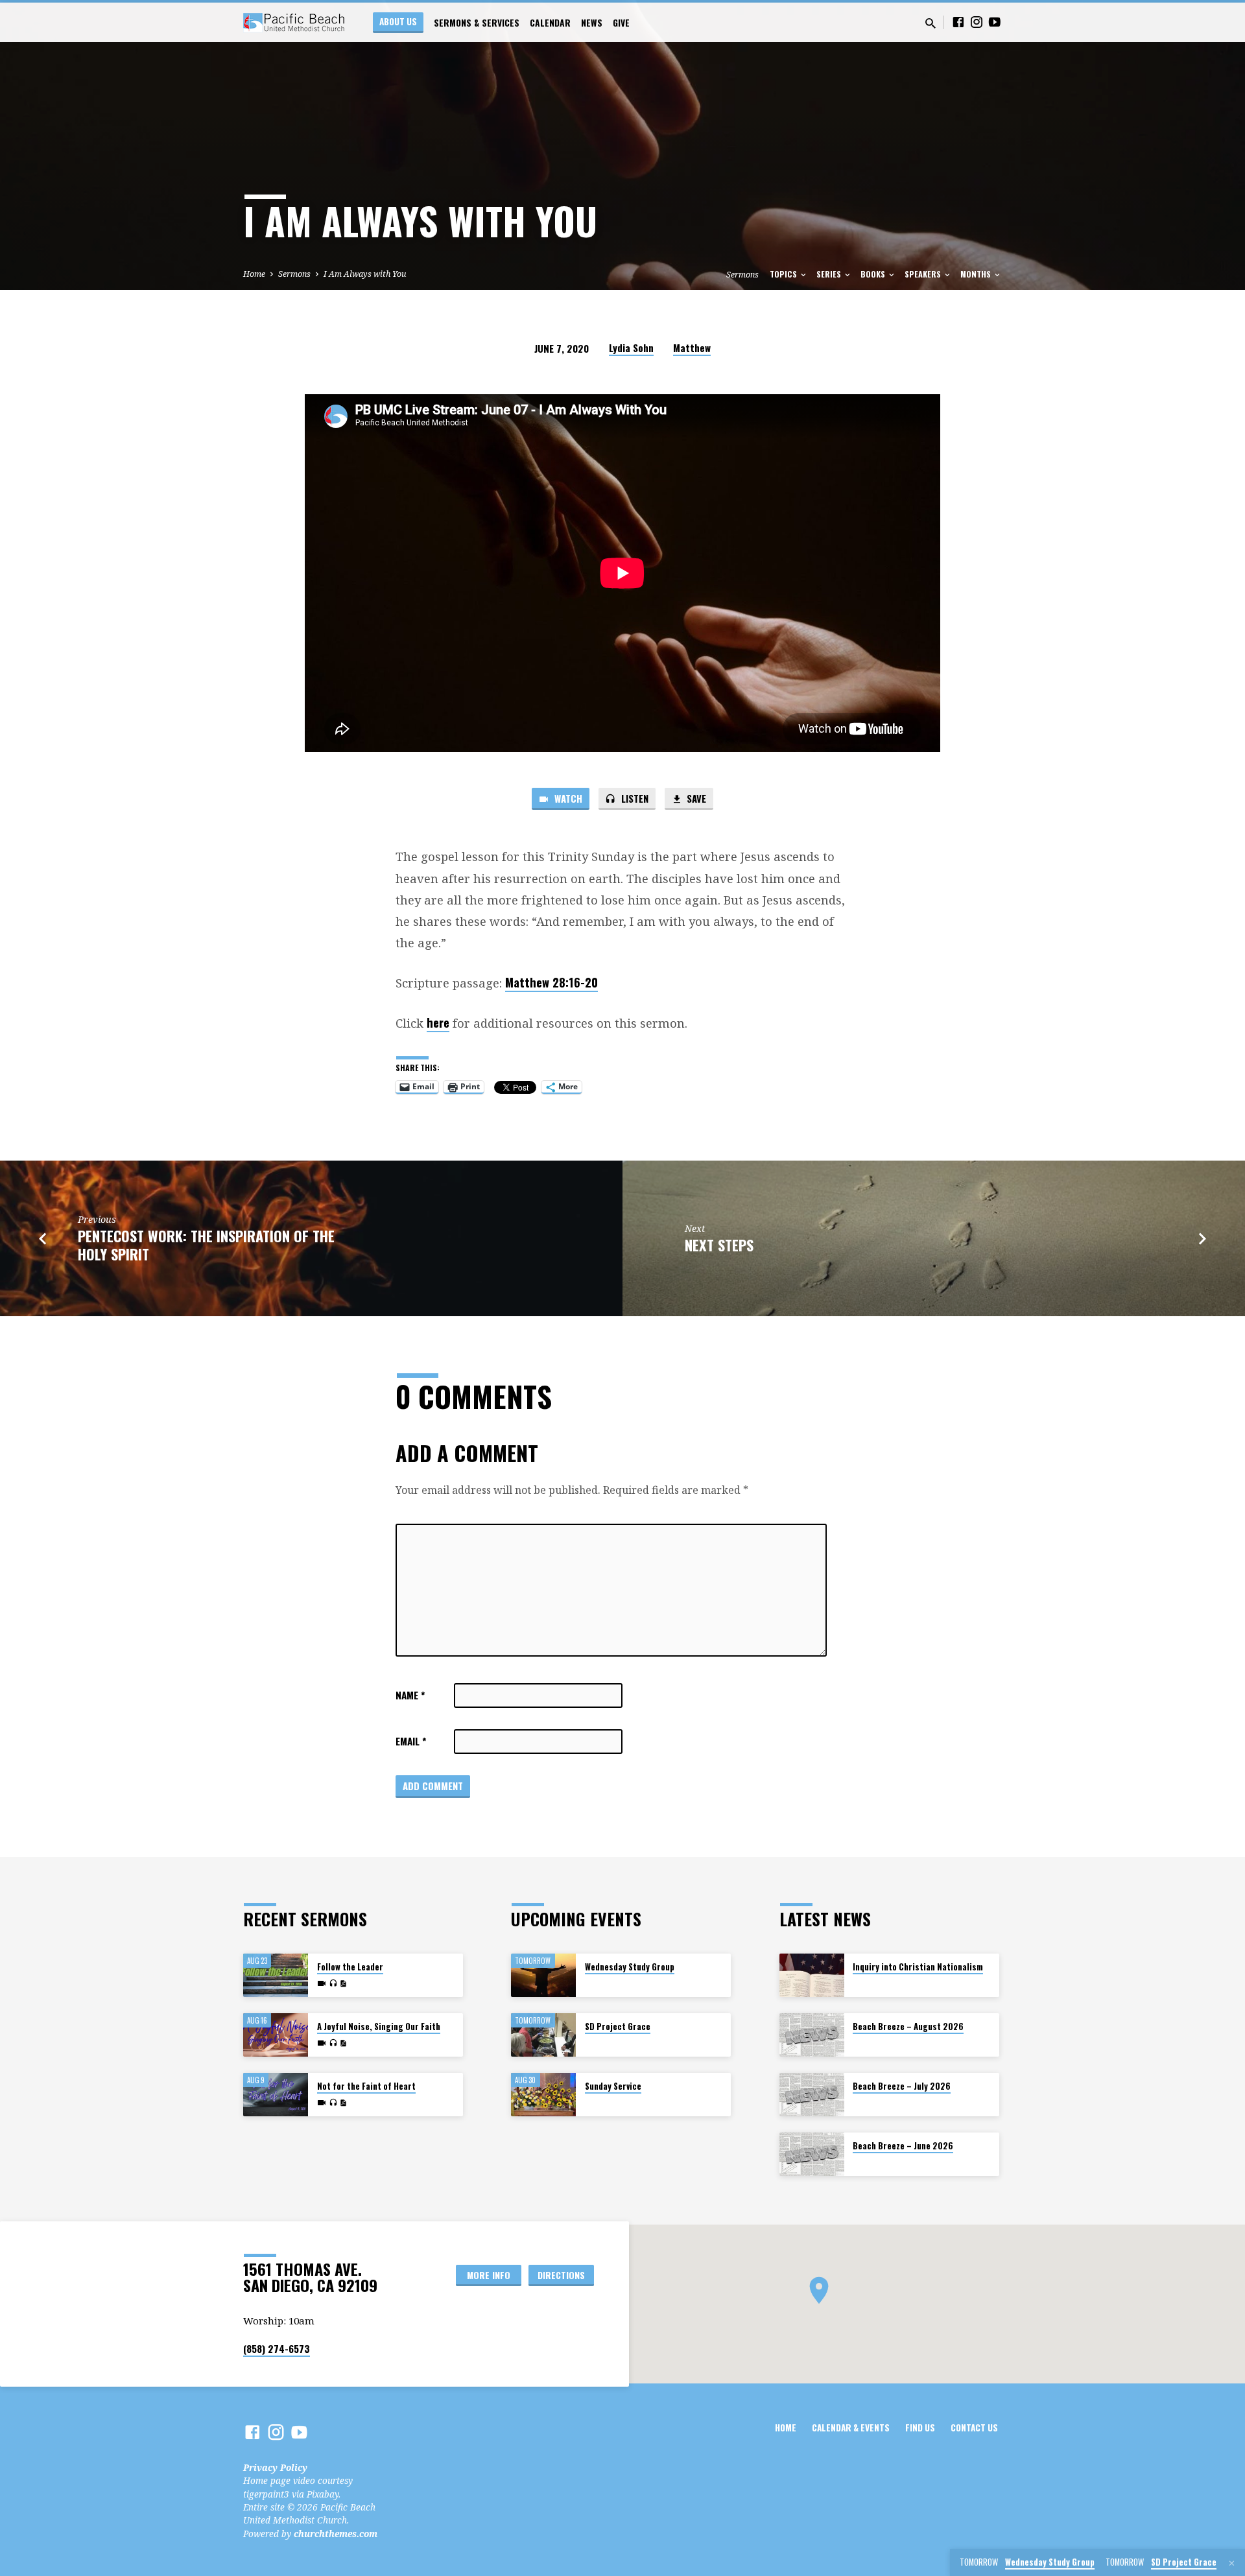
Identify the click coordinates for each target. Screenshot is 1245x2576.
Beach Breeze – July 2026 (902, 2086)
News (592, 23)
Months (977, 274)
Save (695, 798)
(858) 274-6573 (277, 2348)
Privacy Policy (275, 2467)
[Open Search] (931, 23)
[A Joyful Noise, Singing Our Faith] (276, 2035)
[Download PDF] (343, 1984)
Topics (784, 274)
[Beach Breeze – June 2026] (812, 2154)
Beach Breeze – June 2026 (903, 2146)
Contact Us (974, 2428)
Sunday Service (613, 2086)
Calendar (550, 23)
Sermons (294, 274)
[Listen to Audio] (333, 1983)
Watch (567, 798)
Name (410, 1695)
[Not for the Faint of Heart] (276, 2095)
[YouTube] (995, 22)
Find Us (920, 2428)
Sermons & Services (477, 23)
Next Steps (719, 1245)
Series (830, 274)
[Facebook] (958, 22)
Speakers (924, 274)
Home (254, 274)
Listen (634, 798)
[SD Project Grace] (543, 2035)
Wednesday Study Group (630, 1967)
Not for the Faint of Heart (366, 2086)
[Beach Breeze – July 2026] (812, 2095)
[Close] (1232, 2563)
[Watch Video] (322, 1983)
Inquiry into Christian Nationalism (918, 1967)
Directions (561, 2275)
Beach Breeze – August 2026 (908, 2027)
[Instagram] (977, 22)
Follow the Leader (350, 1967)
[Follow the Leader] (276, 1975)
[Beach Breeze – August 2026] (812, 2035)
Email (411, 1741)
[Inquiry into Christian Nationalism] (812, 1975)
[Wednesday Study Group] (543, 1975)
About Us (398, 21)
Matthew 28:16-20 (551, 982)
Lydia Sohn (631, 348)
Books (874, 274)
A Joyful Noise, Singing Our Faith (379, 2027)
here (438, 1022)
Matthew (692, 348)
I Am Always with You (365, 274)
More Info (489, 2275)
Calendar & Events (851, 2428)
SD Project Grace (618, 2027)
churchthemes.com (336, 2534)
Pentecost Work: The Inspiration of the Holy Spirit (206, 1245)
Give (621, 23)
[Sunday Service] (543, 2095)
